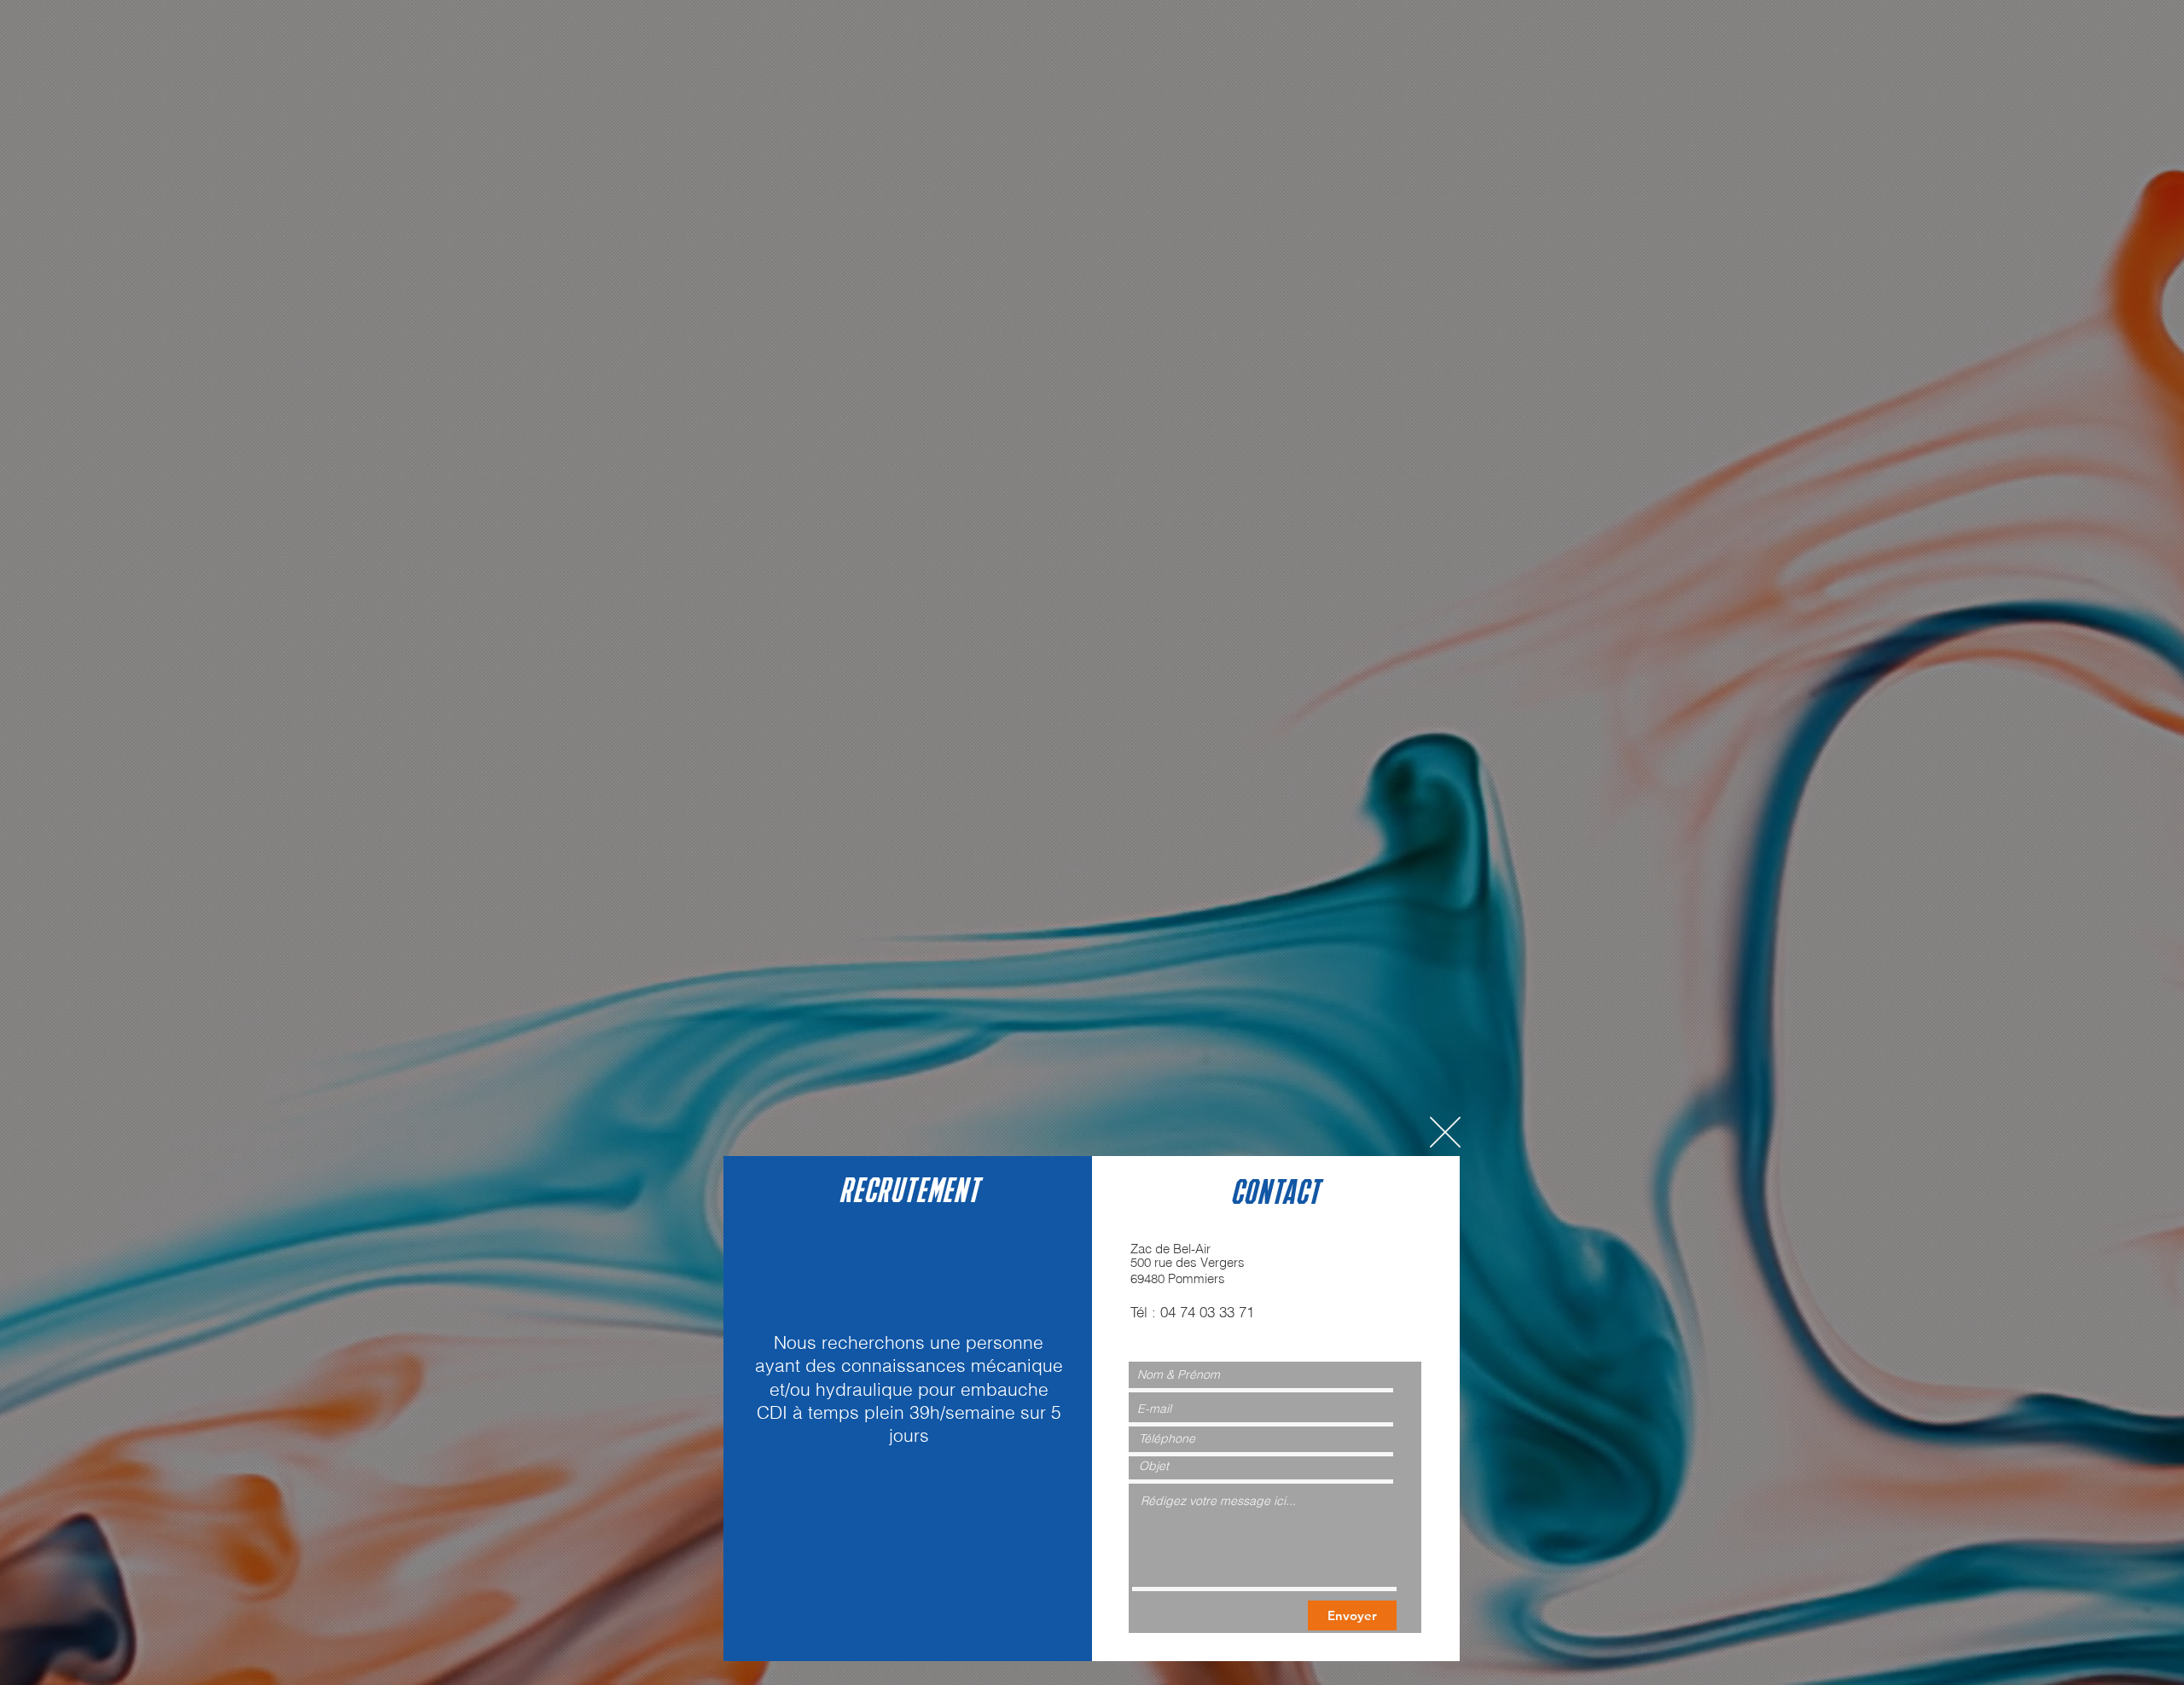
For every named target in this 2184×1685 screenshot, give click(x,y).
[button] (1445, 1132)
